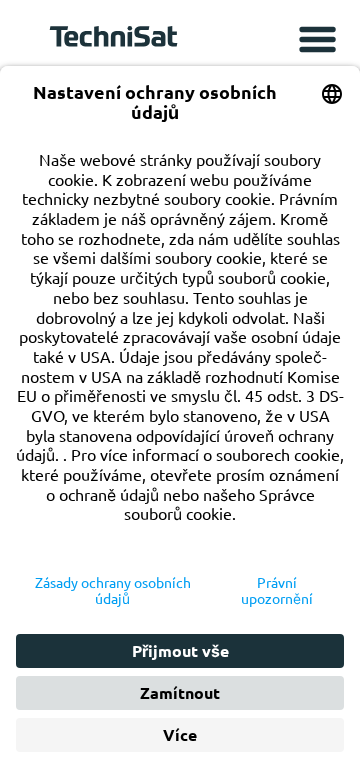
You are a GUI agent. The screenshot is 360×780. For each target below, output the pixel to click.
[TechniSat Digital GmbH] (117, 41)
